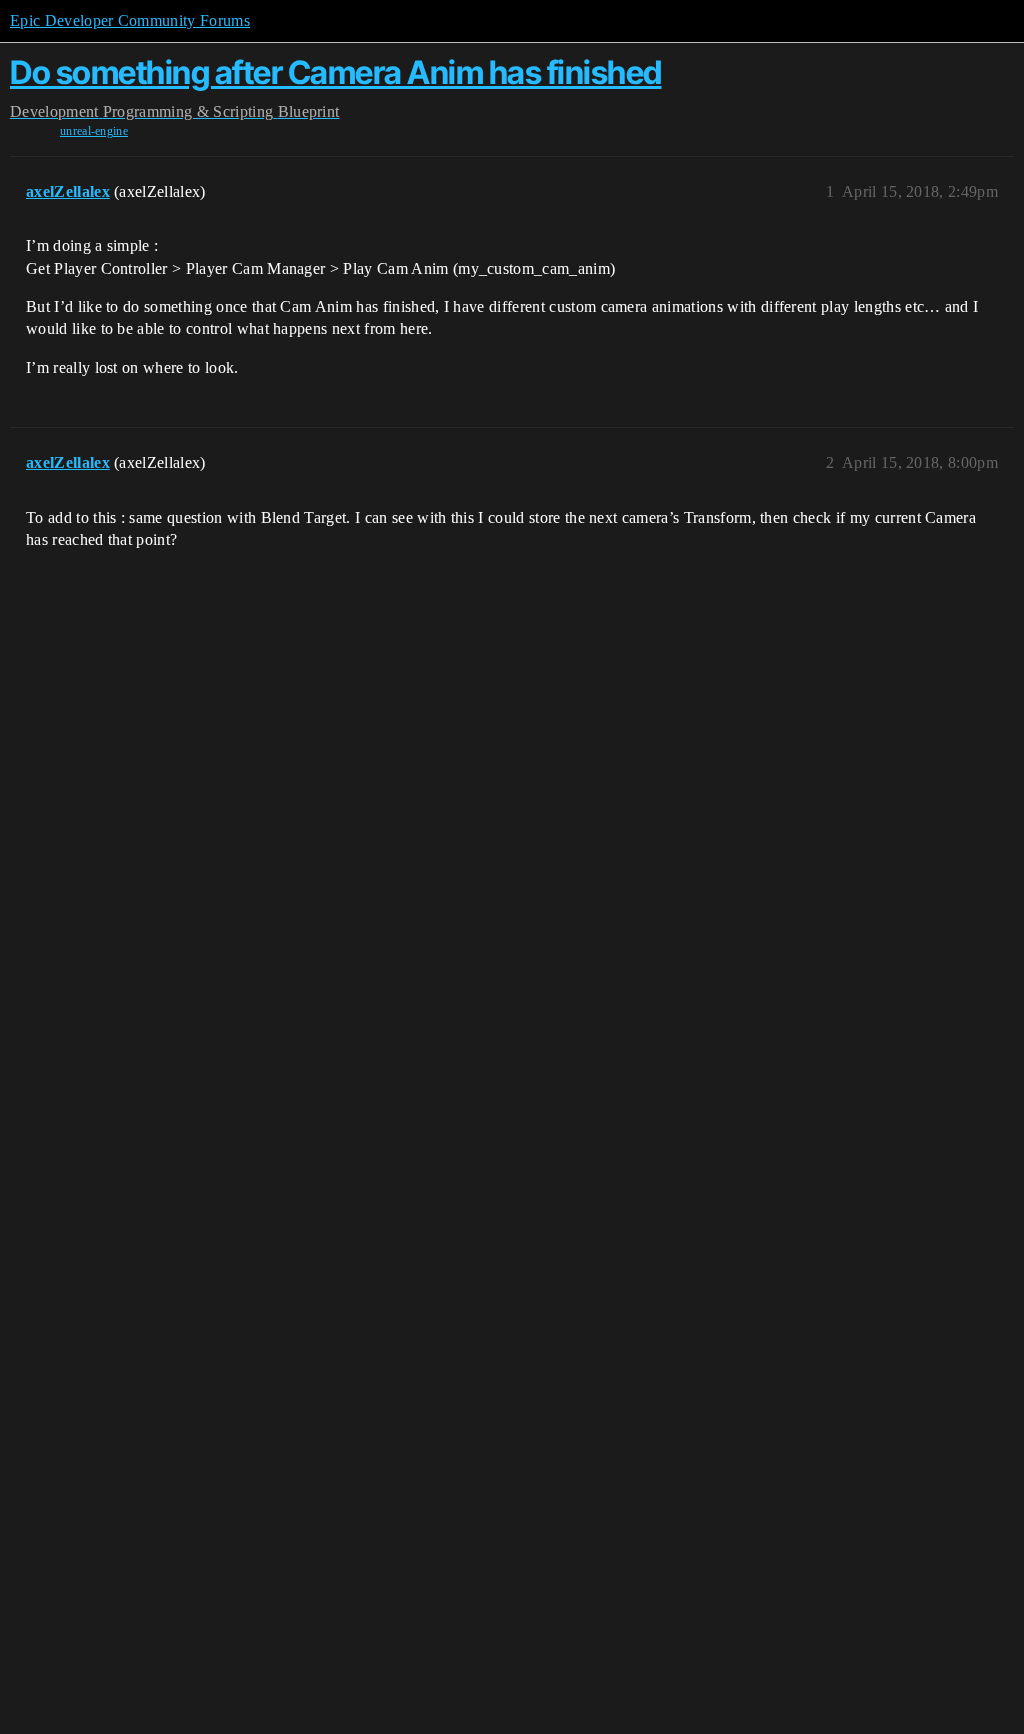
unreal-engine (94, 131)
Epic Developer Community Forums (130, 20)
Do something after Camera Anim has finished (336, 72)
